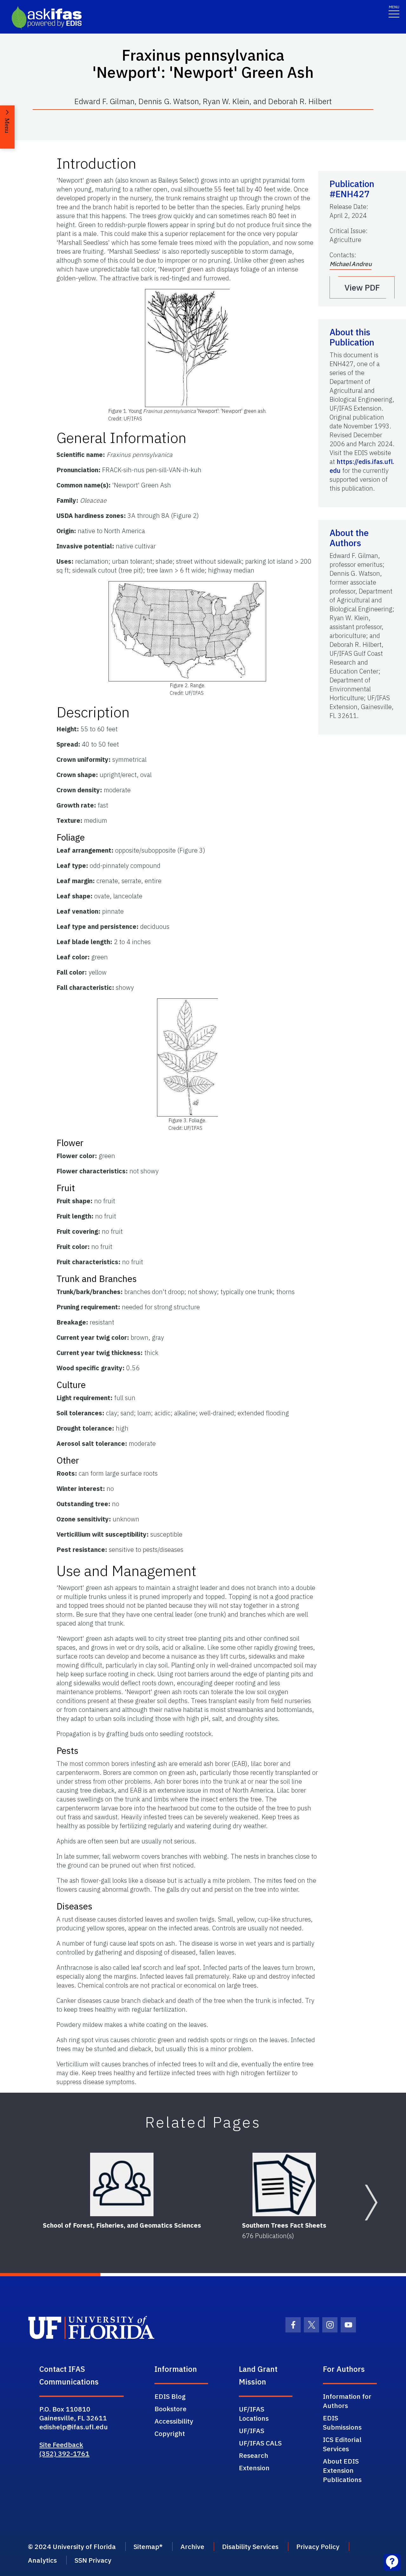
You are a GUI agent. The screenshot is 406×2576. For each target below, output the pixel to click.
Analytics (42, 2560)
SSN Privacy (93, 2560)
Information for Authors (347, 2401)
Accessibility (174, 2421)
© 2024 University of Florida (72, 2546)
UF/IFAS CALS (260, 2443)
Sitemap (146, 2546)
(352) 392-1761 (64, 2453)
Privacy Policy (318, 2546)
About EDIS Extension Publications (342, 2470)
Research (254, 2455)
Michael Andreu (350, 264)
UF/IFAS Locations (254, 2414)
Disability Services (250, 2546)
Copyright (170, 2433)
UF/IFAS (252, 2431)
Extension (254, 2468)
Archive (192, 2546)
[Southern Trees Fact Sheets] (284, 2184)
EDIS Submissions (342, 2422)
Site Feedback (61, 2445)
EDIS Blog (170, 2396)
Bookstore (170, 2409)
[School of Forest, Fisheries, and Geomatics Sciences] (122, 2184)
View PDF (362, 287)
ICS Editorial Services (342, 2444)
